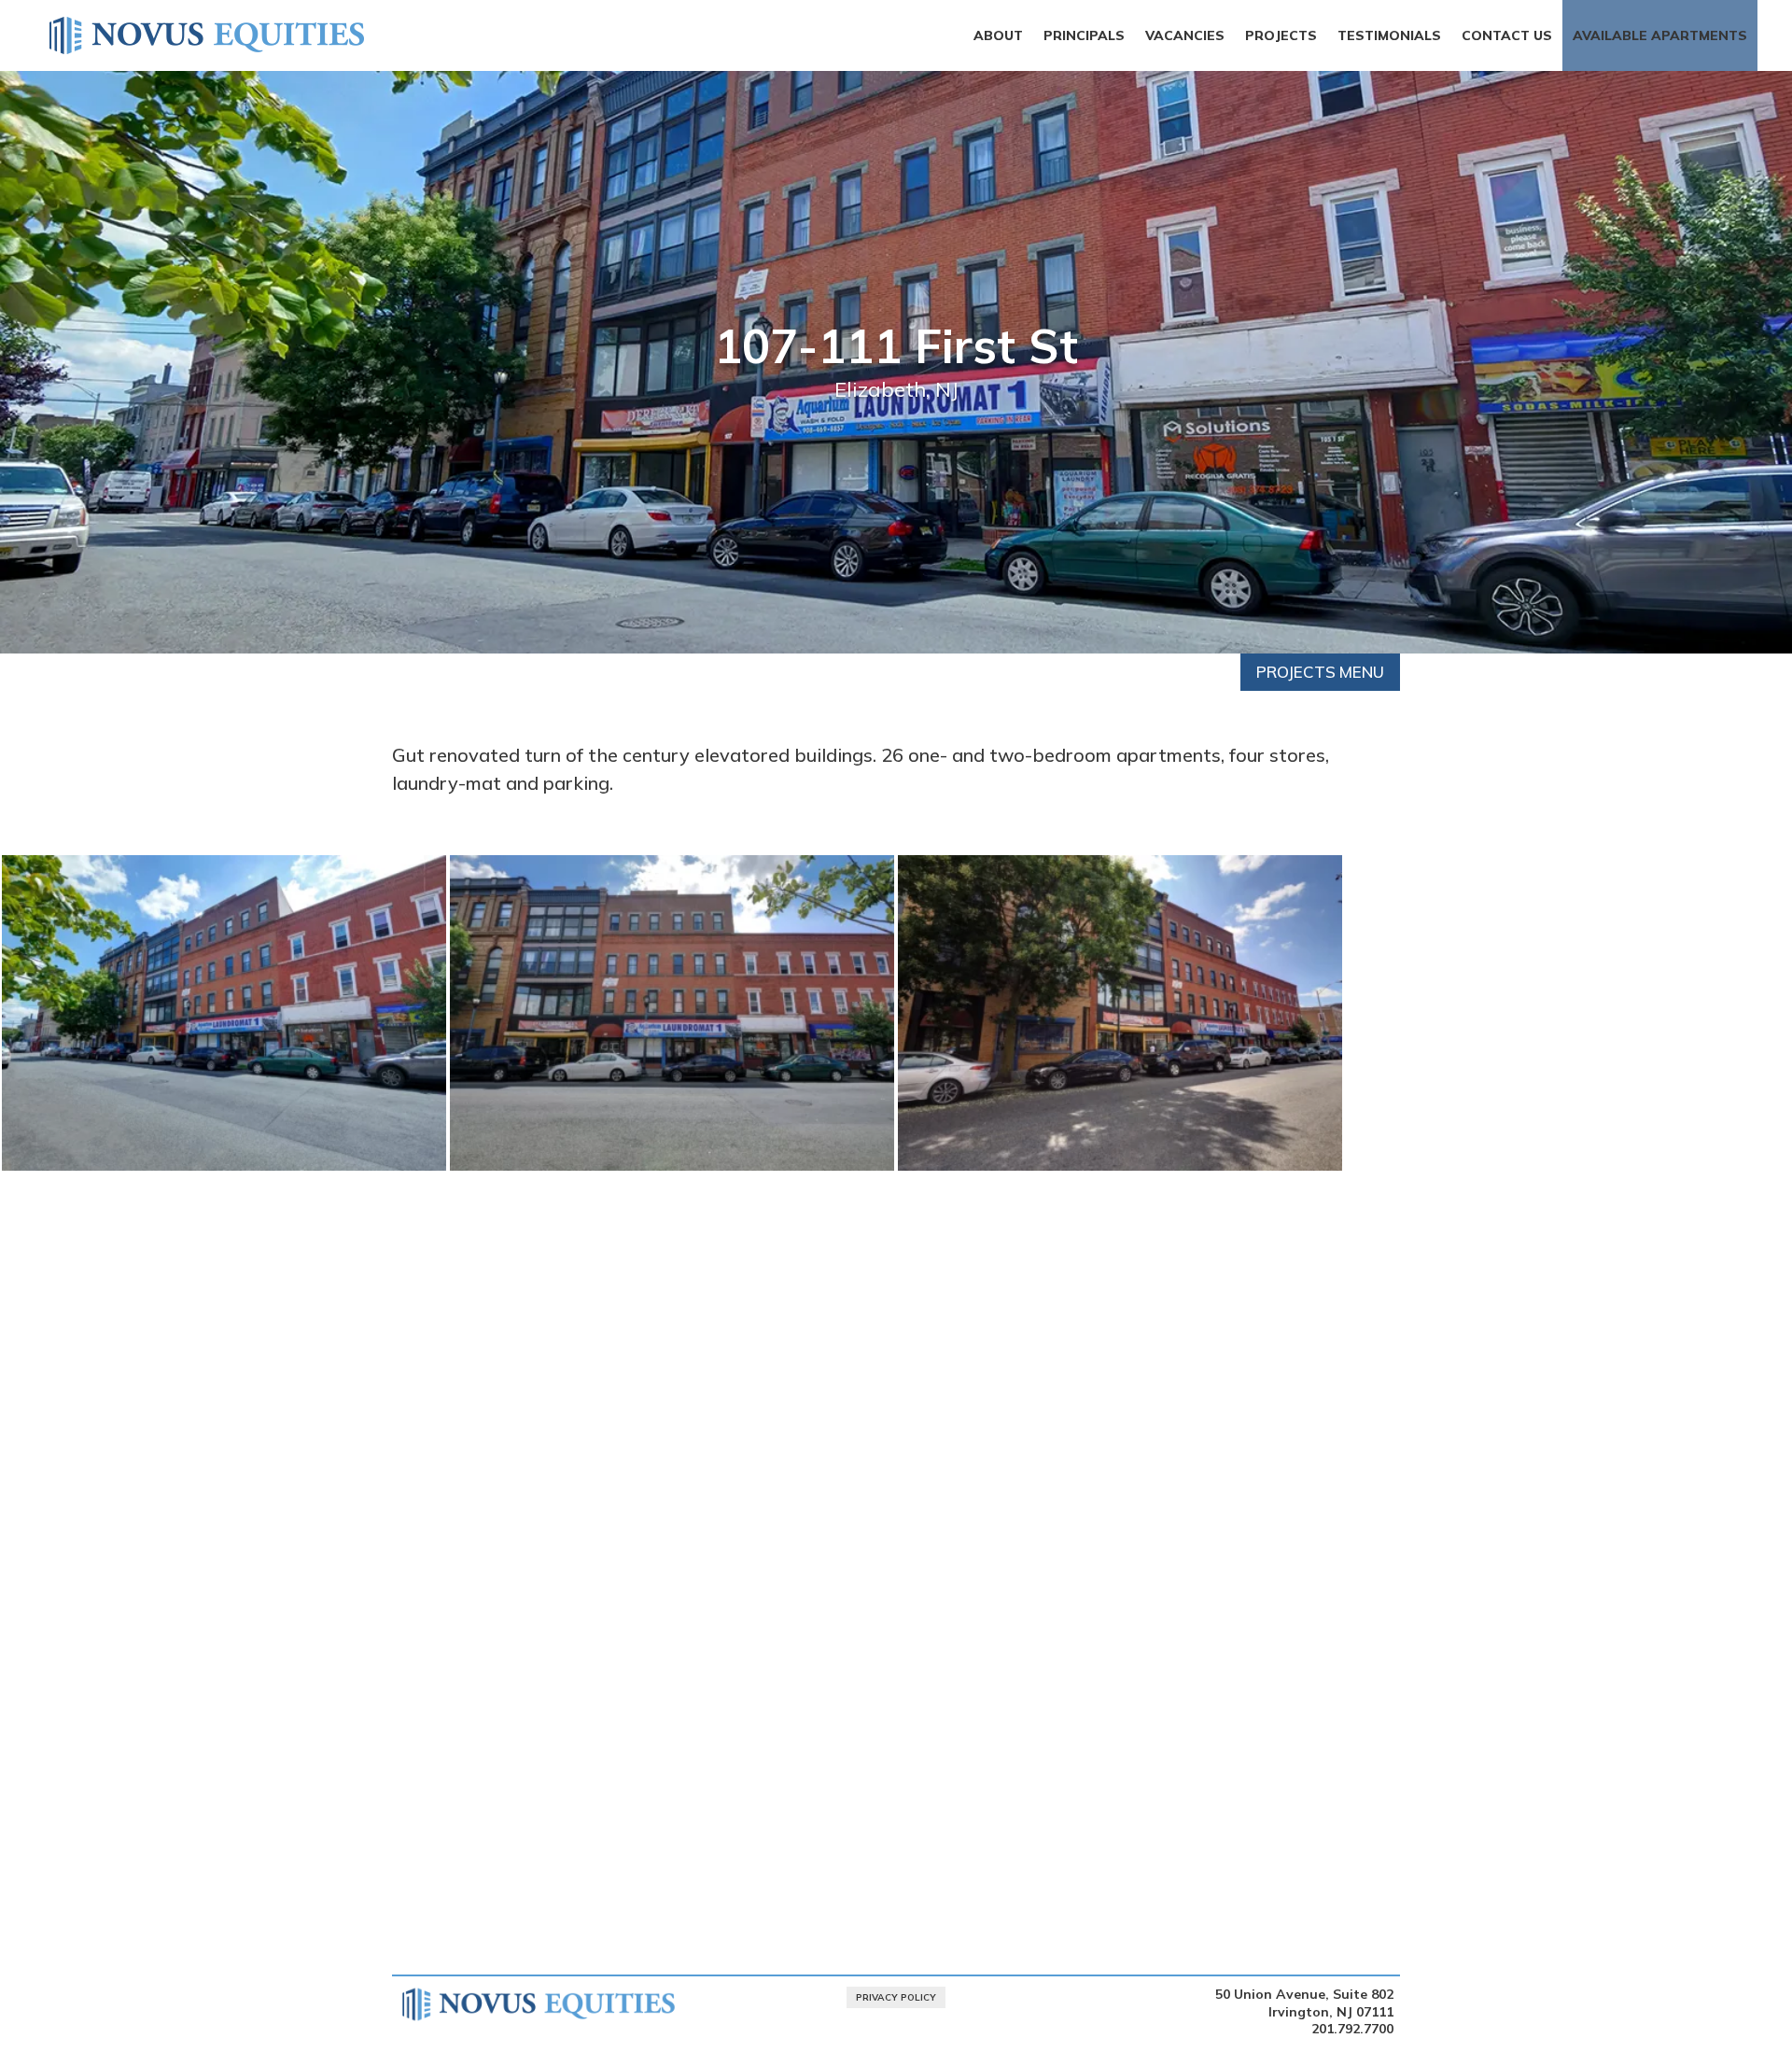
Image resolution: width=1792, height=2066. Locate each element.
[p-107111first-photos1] (224, 1171)
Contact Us (1507, 35)
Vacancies (1185, 35)
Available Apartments (1660, 35)
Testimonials (1389, 35)
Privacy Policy (896, 1997)
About (998, 35)
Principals (1084, 35)
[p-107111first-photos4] (1120, 1171)
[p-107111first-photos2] (672, 1171)
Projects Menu (1320, 672)
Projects (1281, 35)
